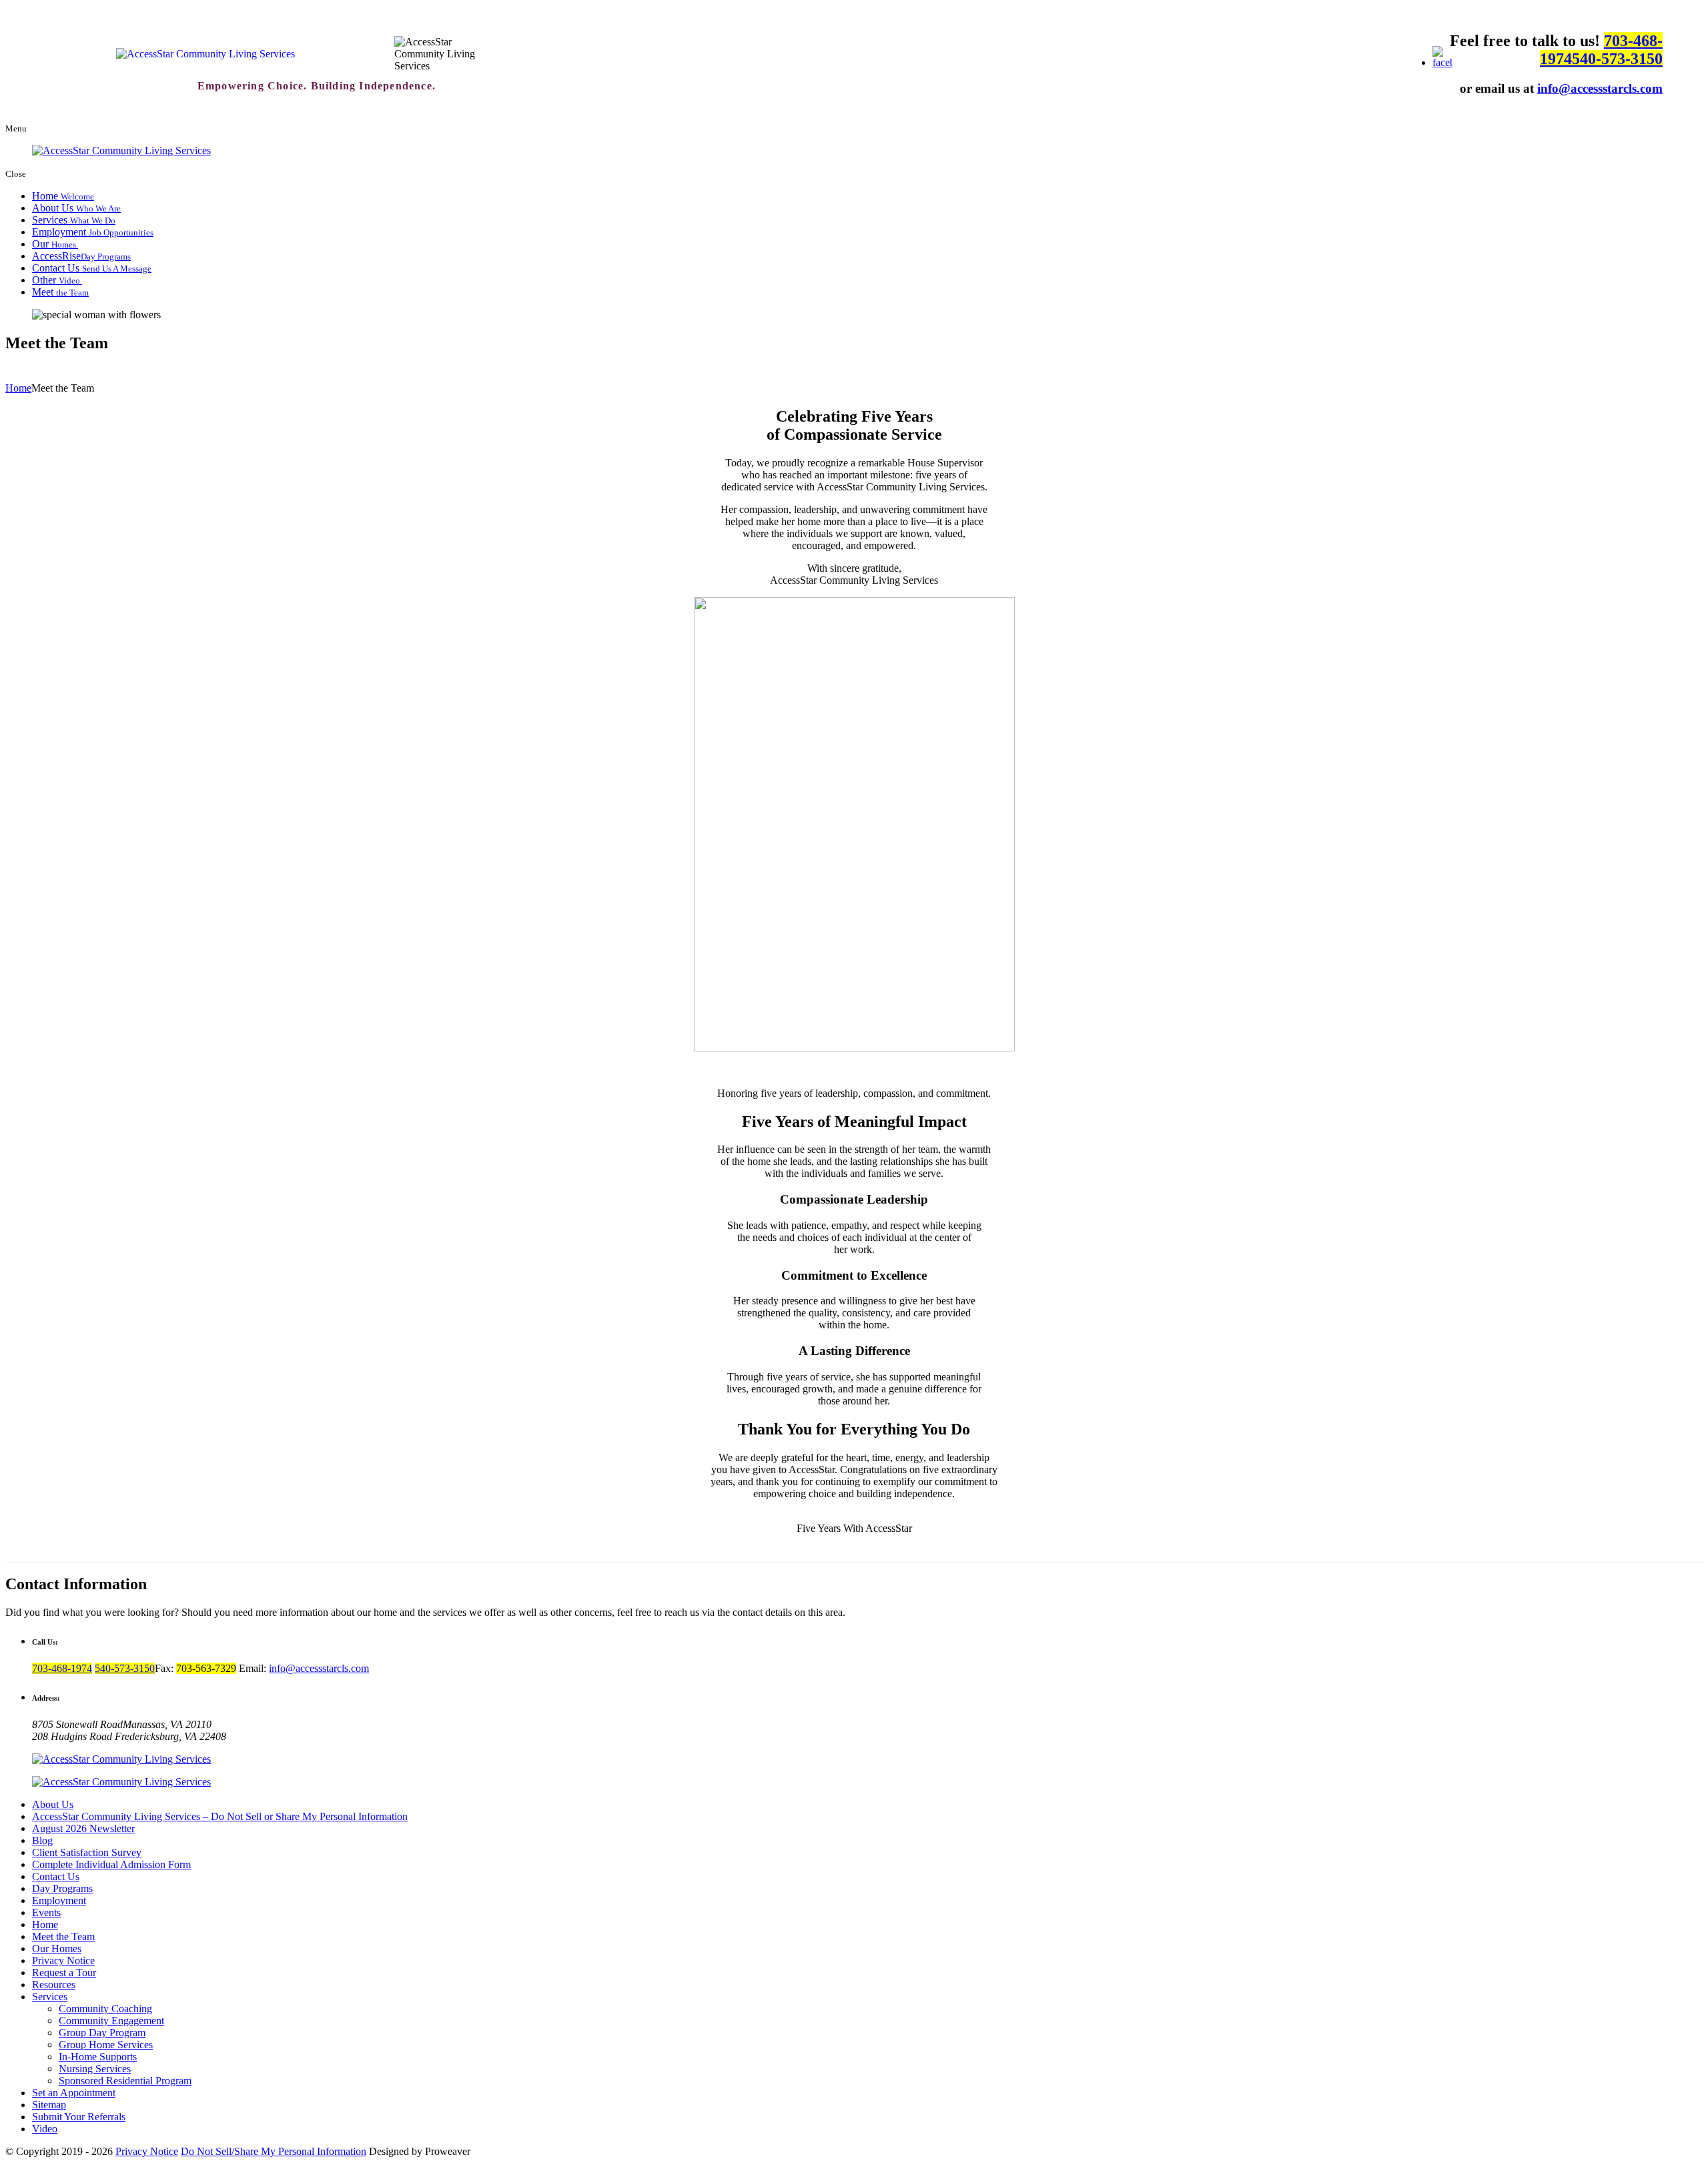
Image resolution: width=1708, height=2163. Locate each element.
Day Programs (62, 1888)
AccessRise (81, 256)
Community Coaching (105, 2009)
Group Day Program (102, 2033)
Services (74, 220)
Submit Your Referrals (79, 2117)
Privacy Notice (63, 1961)
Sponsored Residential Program (125, 2081)
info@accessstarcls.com (1600, 88)
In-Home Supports (98, 2057)
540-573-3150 (1617, 59)
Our (55, 244)
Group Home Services (106, 2045)
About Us (76, 208)
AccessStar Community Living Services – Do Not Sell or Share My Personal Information (220, 1816)
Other (57, 280)
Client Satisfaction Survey (87, 1852)
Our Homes (57, 1949)
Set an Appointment (74, 2093)
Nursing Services (95, 2069)
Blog (42, 1840)
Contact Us (92, 268)
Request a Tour (64, 1973)
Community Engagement (111, 2021)
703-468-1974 (62, 1668)
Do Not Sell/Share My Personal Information (274, 2151)
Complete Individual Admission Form (111, 1864)
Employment (93, 232)
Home (63, 196)
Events (46, 1912)
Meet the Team (63, 1936)
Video (45, 2129)
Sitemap (49, 2105)
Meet (60, 292)
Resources (54, 1985)
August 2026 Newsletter (83, 1828)
